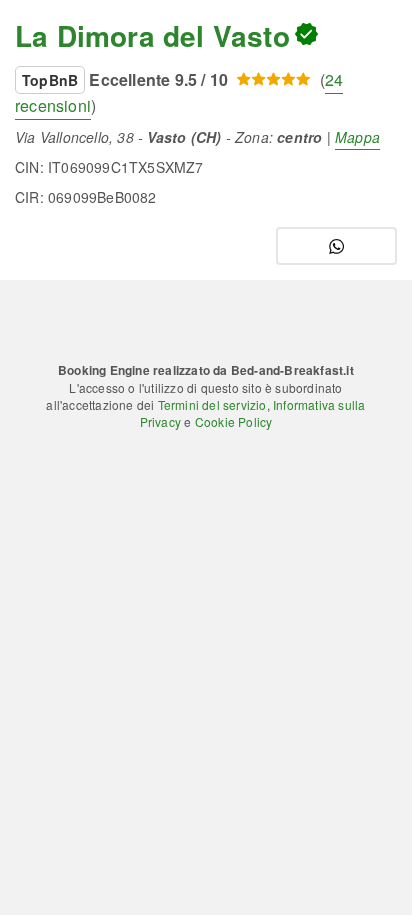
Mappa (357, 137)
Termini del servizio (212, 404)
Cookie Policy (234, 421)
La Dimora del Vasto (152, 35)
